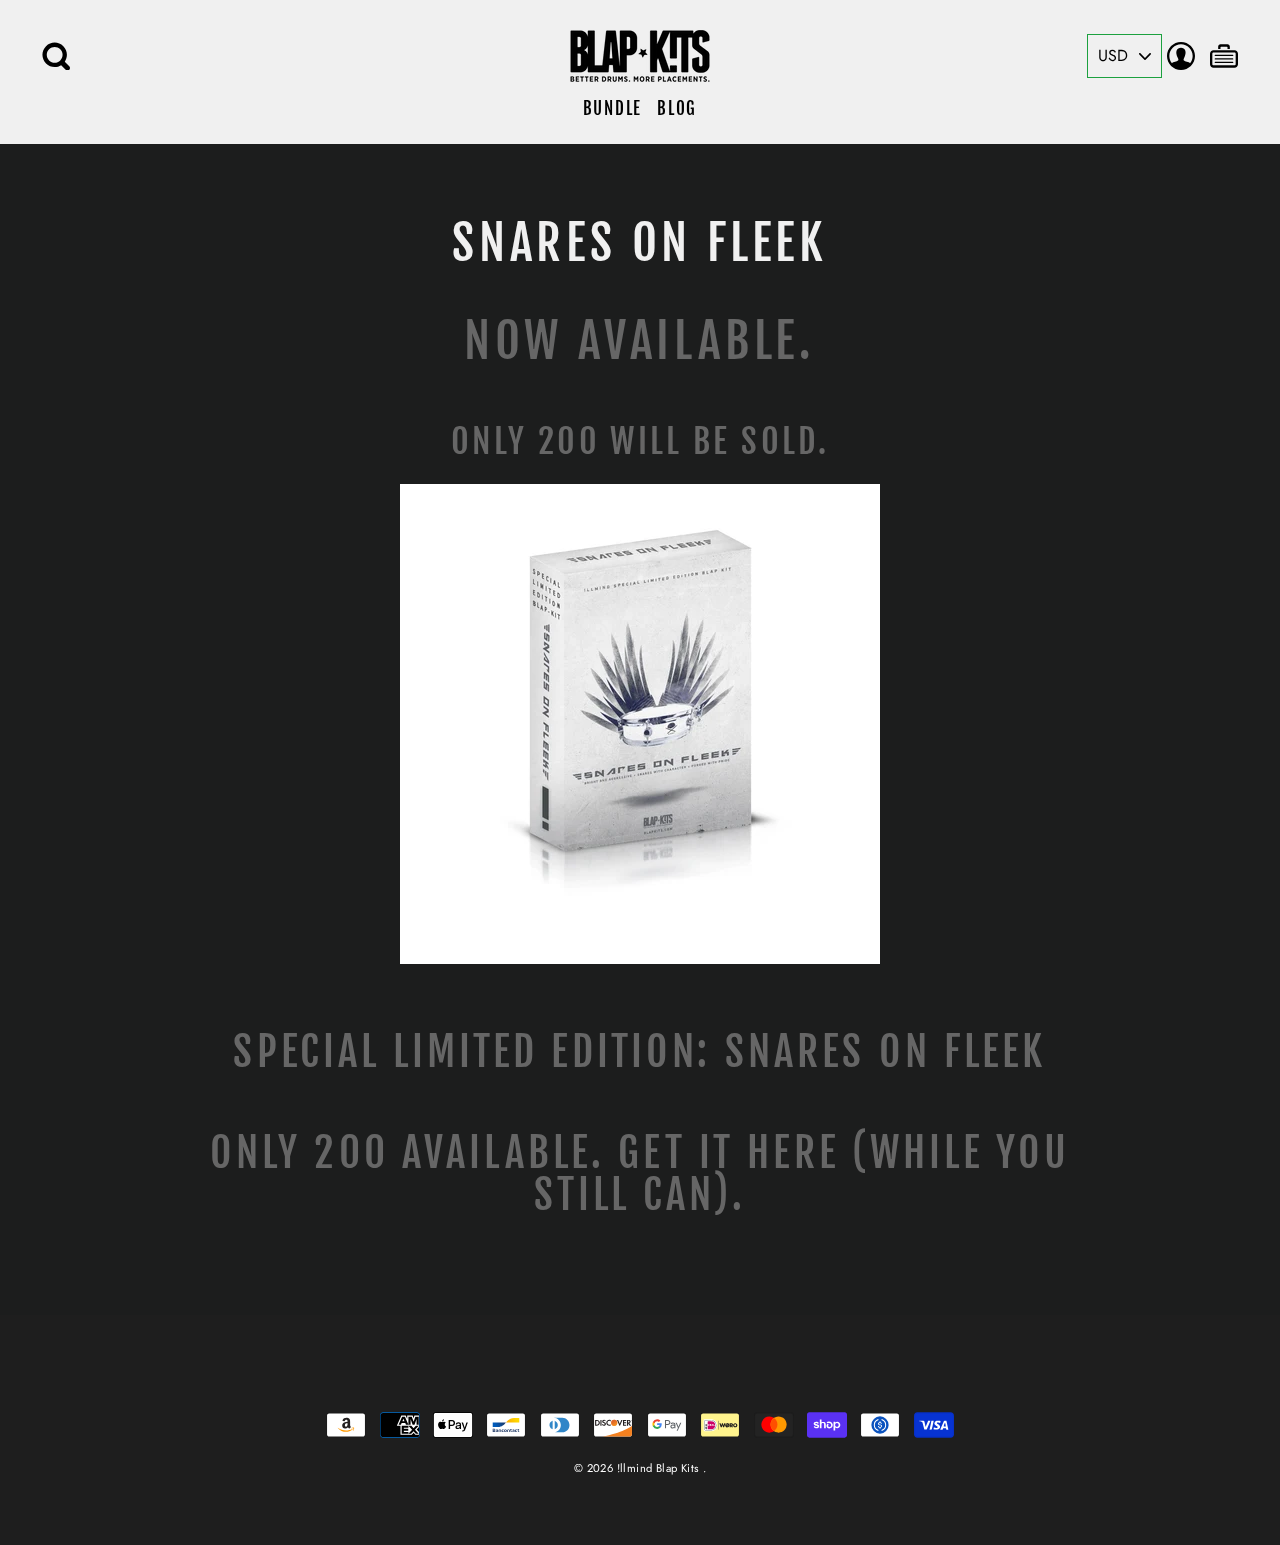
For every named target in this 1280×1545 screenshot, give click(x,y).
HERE (793, 1152)
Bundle (612, 108)
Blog (677, 108)
